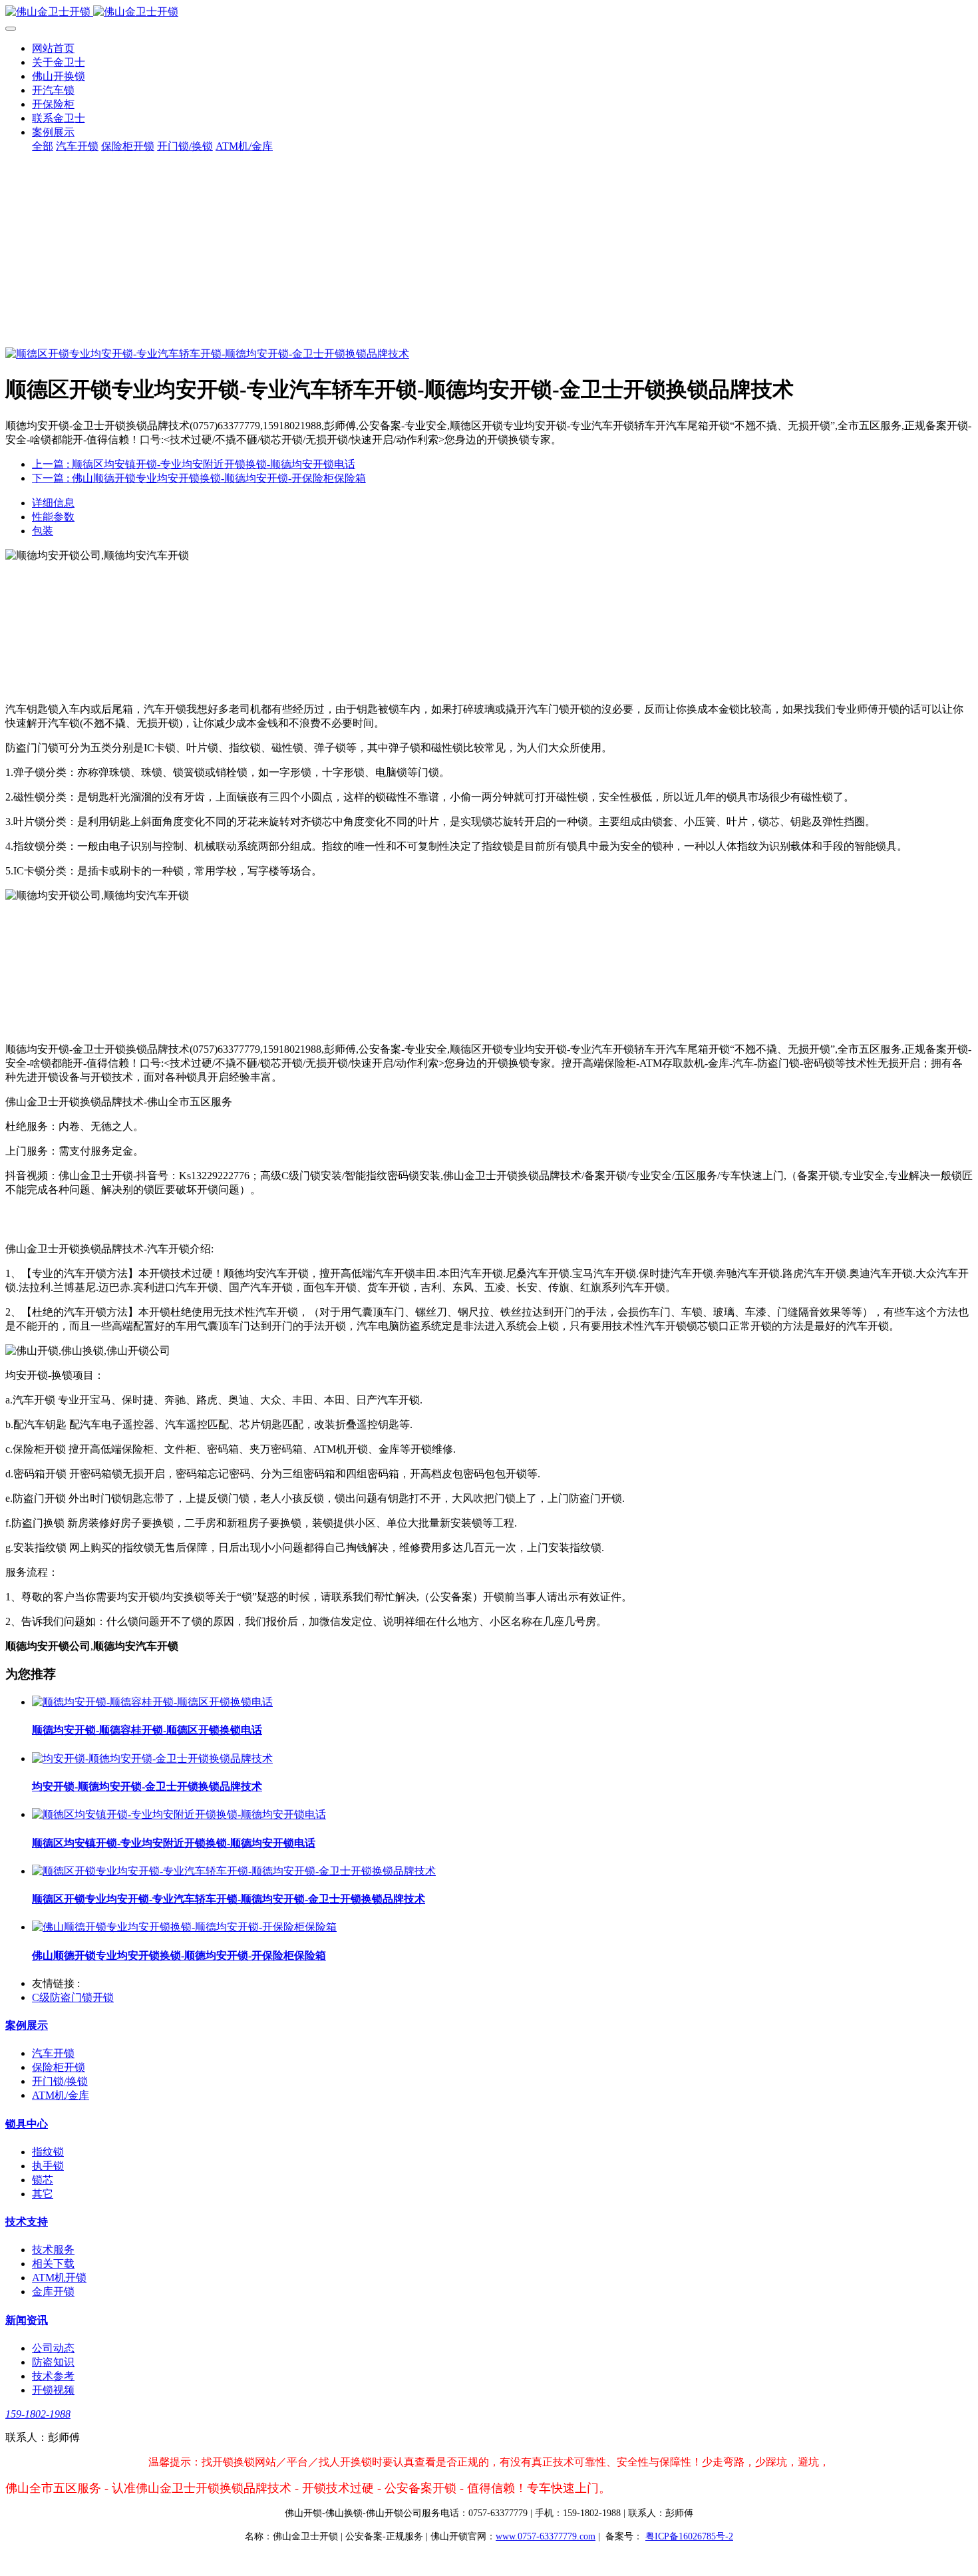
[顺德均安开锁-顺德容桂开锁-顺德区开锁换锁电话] (152, 1702)
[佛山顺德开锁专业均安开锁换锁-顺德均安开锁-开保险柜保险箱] (184, 1927)
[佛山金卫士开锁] (489, 12)
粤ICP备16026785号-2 (689, 2536)
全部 (43, 146)
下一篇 (199, 478)
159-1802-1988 (38, 2414)
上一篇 (194, 464)
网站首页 (53, 48)
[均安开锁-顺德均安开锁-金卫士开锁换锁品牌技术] (152, 1758)
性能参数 (53, 517)
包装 (43, 531)
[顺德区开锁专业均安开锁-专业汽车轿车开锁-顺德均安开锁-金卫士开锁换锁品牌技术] (234, 1871)
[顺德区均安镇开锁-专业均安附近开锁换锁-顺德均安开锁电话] (179, 1814)
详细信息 (53, 503)
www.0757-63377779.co (546, 2536)
